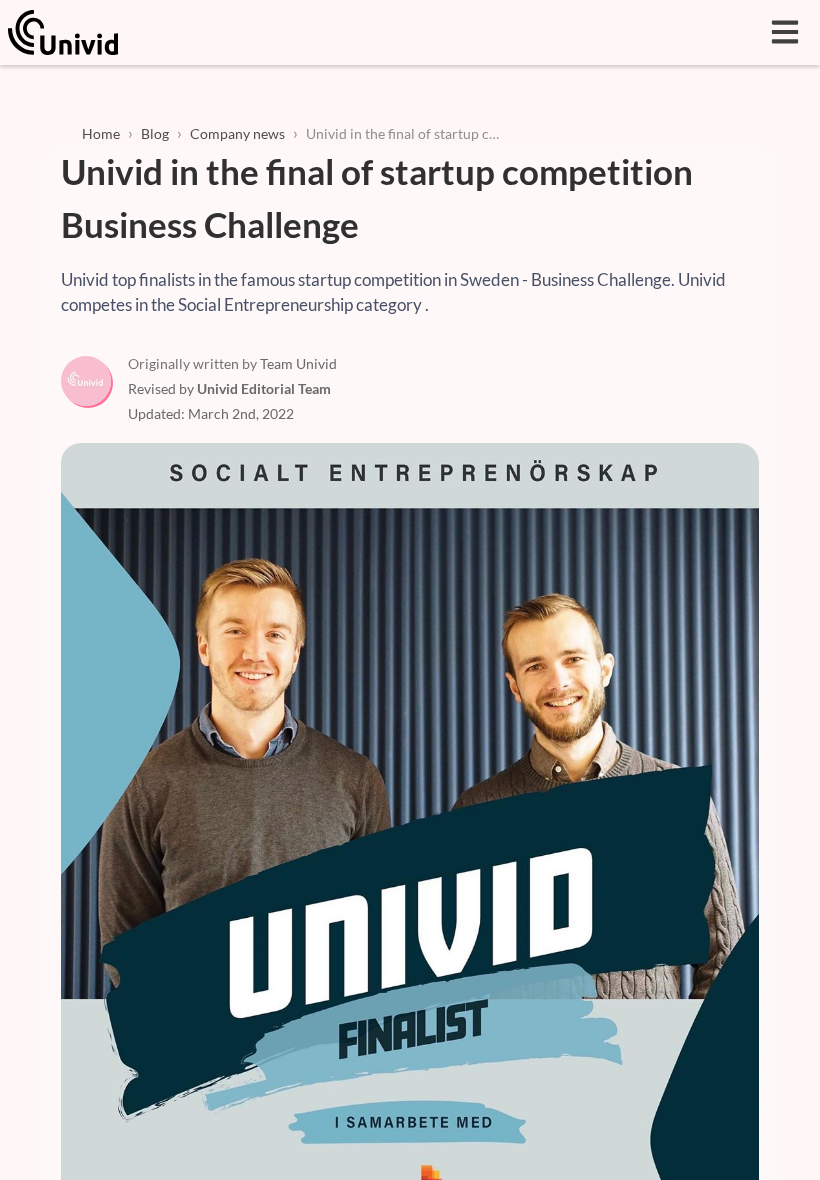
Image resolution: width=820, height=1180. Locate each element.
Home (101, 133)
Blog (155, 133)
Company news (237, 133)
